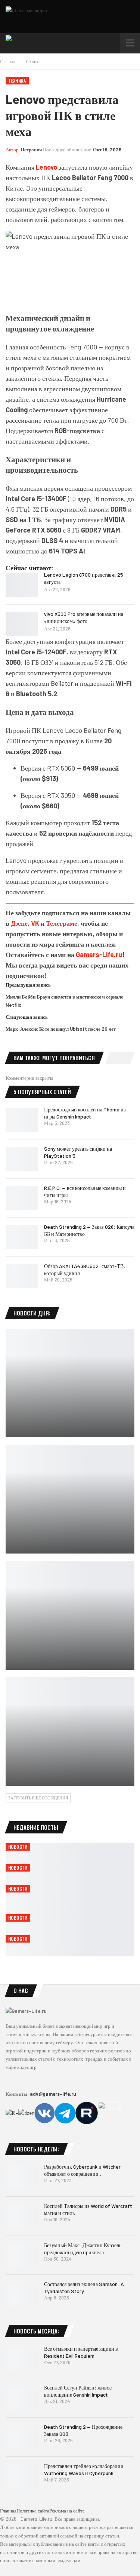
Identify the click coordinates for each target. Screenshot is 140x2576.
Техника (17, 81)
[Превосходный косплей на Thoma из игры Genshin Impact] (22, 1120)
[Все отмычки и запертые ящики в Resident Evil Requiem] (22, 2359)
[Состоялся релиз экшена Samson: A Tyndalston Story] (22, 2294)
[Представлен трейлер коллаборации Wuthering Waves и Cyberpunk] (22, 2476)
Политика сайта (33, 2511)
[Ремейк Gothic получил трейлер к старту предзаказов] (70, 1383)
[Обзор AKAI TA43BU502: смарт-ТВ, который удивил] (22, 1276)
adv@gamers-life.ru (53, 2094)
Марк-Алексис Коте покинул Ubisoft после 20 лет (61, 1029)
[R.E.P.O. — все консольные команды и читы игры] (22, 1198)
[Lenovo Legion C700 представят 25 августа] (22, 585)
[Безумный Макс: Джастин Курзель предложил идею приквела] (22, 2255)
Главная (8, 2511)
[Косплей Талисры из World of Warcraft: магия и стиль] (22, 2216)
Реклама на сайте (67, 2511)
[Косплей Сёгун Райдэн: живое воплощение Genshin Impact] (22, 2398)
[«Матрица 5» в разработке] (70, 1732)
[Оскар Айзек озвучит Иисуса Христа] (70, 1499)
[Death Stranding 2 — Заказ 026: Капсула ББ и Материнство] (22, 1237)
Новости (18, 1847)
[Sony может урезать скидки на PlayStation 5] (22, 1159)
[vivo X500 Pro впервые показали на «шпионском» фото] (22, 624)
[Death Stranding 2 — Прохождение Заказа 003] (22, 2437)
